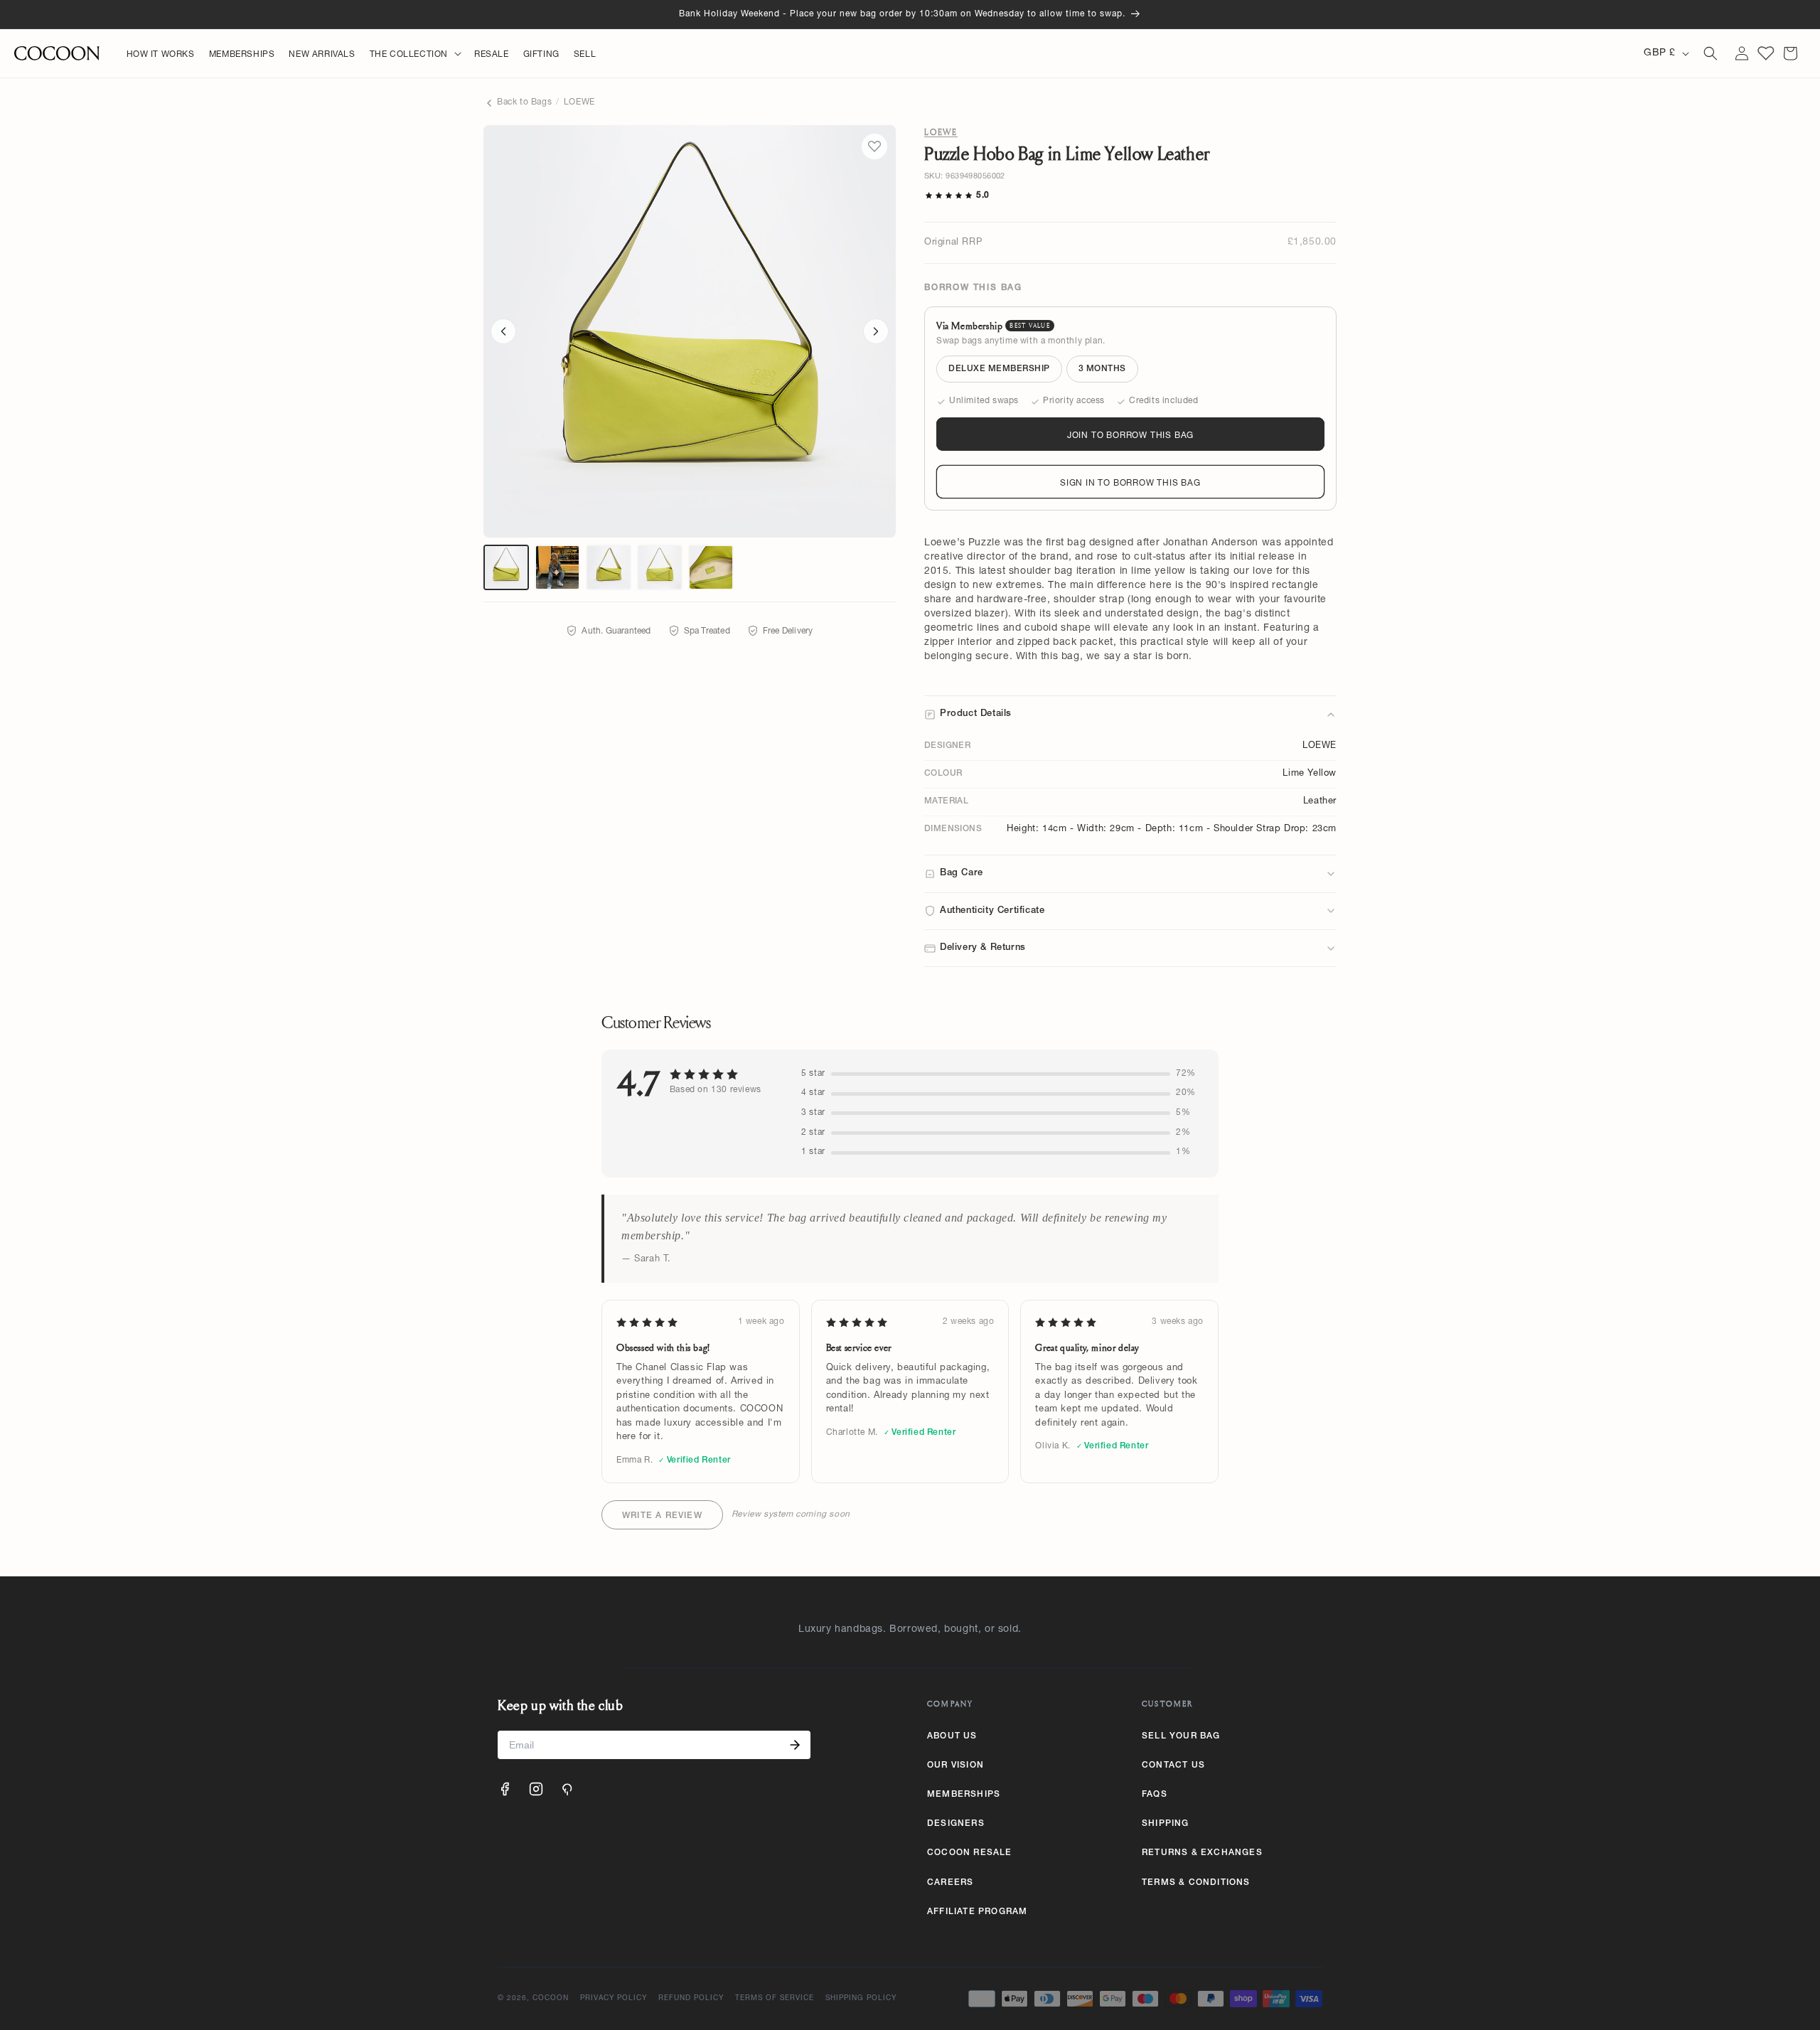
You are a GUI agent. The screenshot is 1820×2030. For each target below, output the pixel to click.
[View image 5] (711, 567)
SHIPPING (1166, 1824)
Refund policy (691, 1999)
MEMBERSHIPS (964, 1795)
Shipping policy (861, 1999)
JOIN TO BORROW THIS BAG (1130, 436)
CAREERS (950, 1883)
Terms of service (775, 1999)
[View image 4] (660, 567)
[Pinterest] (567, 1789)
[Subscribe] (795, 1745)
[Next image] (876, 331)
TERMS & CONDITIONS (1196, 1883)
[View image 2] (557, 567)
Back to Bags (524, 102)
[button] (415, 55)
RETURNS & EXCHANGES (1202, 1853)
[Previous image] (503, 331)
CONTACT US (1173, 1765)
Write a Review (662, 1516)
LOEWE (579, 102)
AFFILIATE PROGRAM (977, 1912)
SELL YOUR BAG (1181, 1736)
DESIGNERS (956, 1824)
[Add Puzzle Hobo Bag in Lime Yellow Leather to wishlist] (874, 146)
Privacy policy (614, 1999)
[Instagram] (536, 1789)
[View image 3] (609, 567)
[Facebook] (505, 1789)
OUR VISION (955, 1765)
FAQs (1155, 1795)
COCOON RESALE (970, 1853)
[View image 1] (506, 567)
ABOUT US (952, 1736)
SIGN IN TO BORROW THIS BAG (1130, 484)
